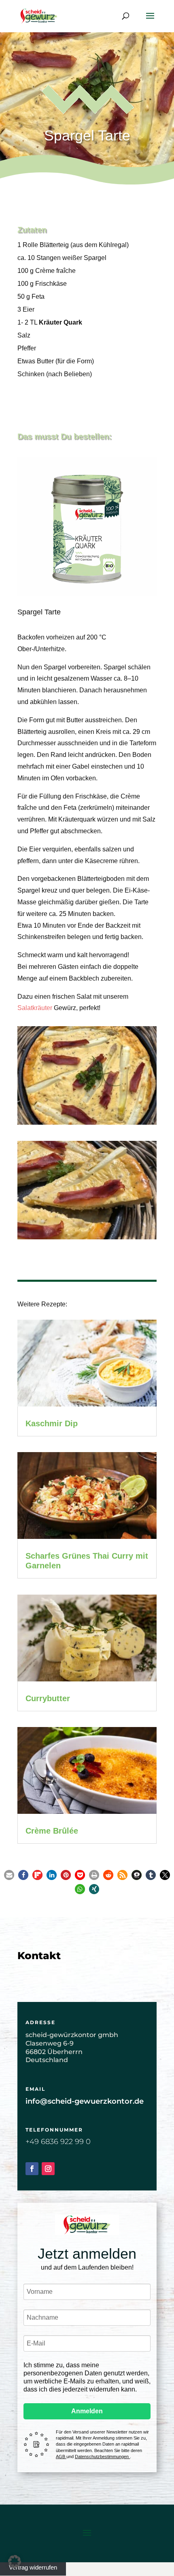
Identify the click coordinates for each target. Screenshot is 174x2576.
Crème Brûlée (52, 1831)
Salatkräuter (35, 1008)
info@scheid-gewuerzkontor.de (85, 2101)
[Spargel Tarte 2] (87, 1239)
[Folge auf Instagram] (48, 2169)
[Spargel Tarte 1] (87, 1125)
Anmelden (87, 2411)
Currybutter (48, 1698)
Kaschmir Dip (52, 1423)
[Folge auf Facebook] (32, 2169)
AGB (61, 2457)
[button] (9, 1875)
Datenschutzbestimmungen (102, 2457)
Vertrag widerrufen (33, 2567)
